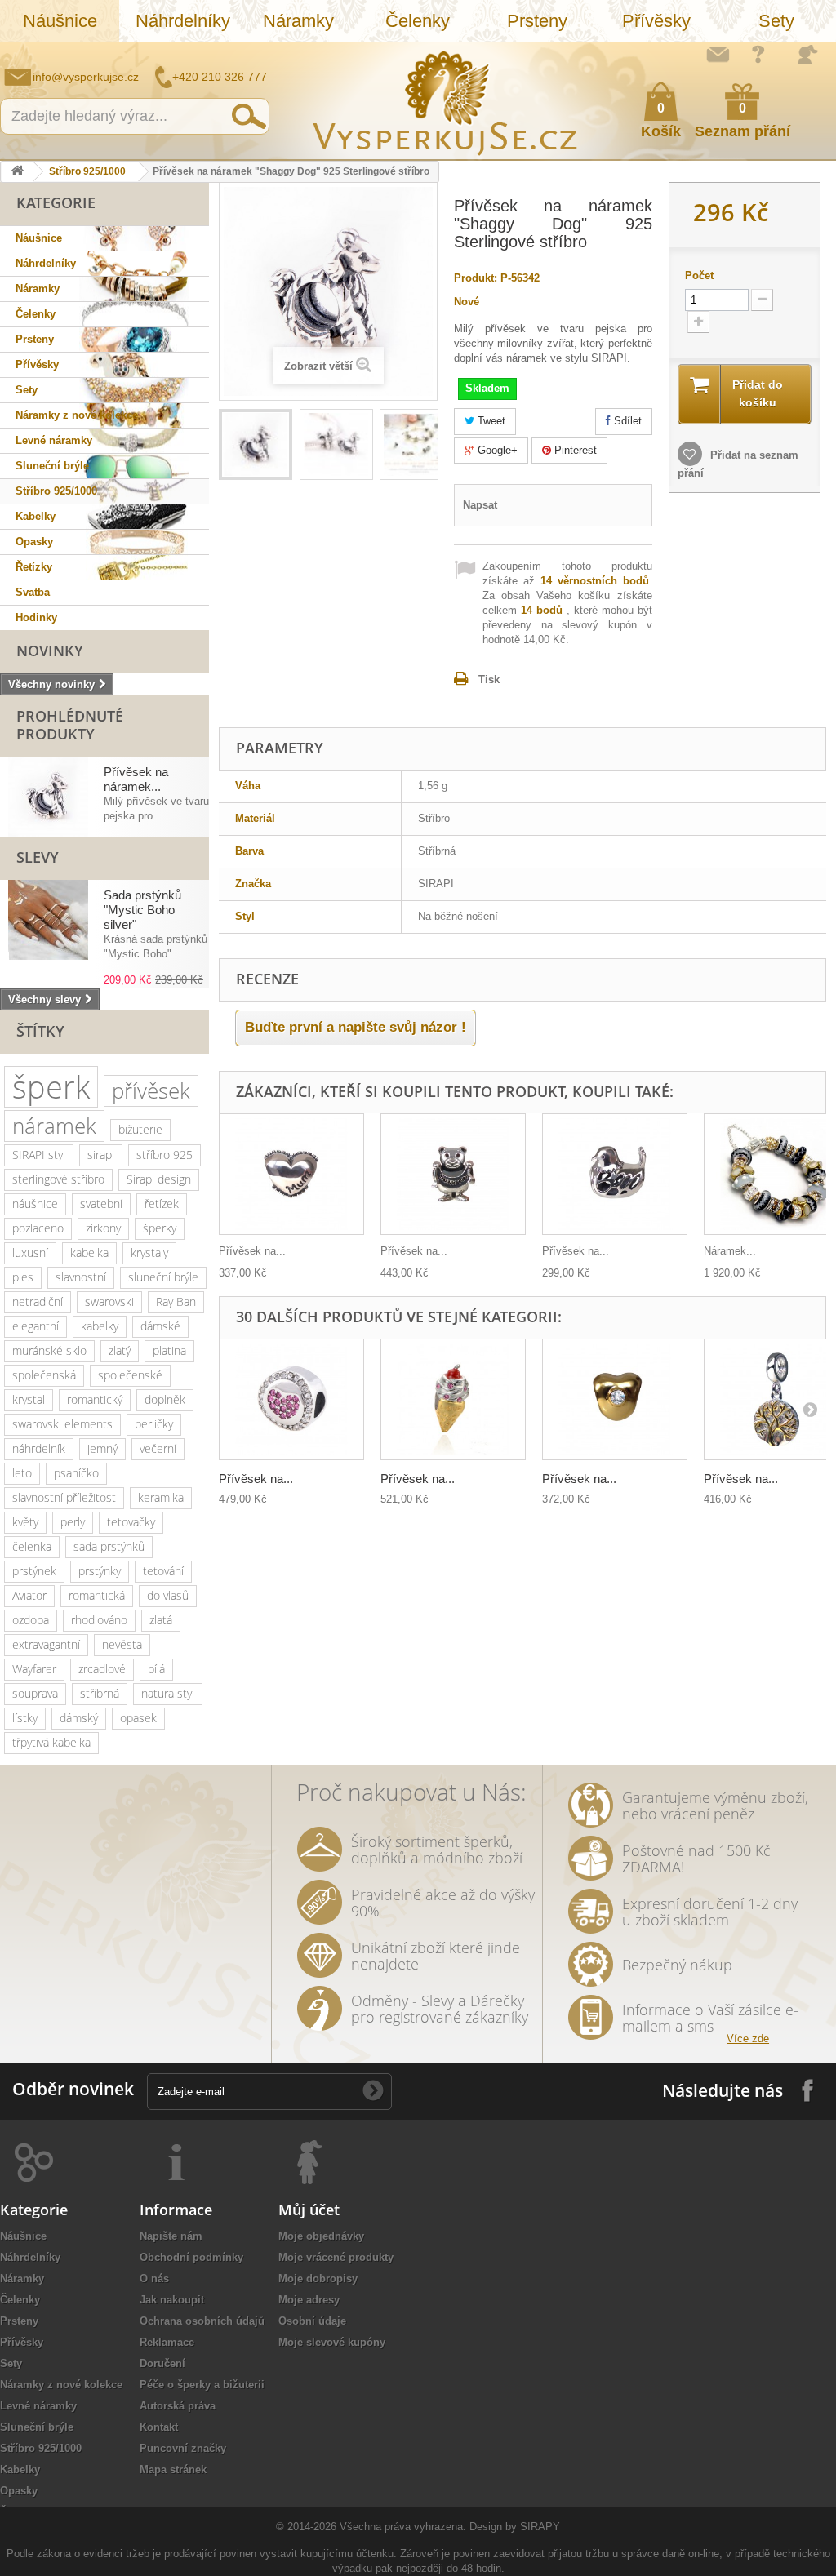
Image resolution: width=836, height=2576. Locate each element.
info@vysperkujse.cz (86, 77)
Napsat (480, 505)
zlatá (161, 1620)
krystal (29, 1399)
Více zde (748, 2039)
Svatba (33, 592)
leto (22, 1473)
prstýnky (100, 1571)
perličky (154, 1424)
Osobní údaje (312, 2321)
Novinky (50, 651)
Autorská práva (178, 2406)
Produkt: (476, 278)
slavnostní (81, 1277)
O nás (154, 2278)
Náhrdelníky (183, 21)
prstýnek (34, 1571)
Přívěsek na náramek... (136, 779)
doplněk (165, 1399)
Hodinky (36, 617)
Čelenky (418, 21)
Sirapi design (159, 1179)
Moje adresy (309, 2300)
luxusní (30, 1252)
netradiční (38, 1301)
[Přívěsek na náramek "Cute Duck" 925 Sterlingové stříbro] (615, 1174)
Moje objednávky (321, 2236)
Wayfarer (34, 1669)
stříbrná (100, 1693)
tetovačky (131, 1522)
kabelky (100, 1326)
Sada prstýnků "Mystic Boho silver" (142, 910)
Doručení (162, 2363)
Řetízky (34, 567)
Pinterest (574, 450)
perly (73, 1522)
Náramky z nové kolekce (77, 415)
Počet (699, 275)
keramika (161, 1497)
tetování (163, 1571)
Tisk (489, 680)
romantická (97, 1595)
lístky (25, 1718)
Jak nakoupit (172, 2300)
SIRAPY (540, 2527)
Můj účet (309, 2210)
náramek (54, 1126)
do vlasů (168, 1595)
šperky (160, 1228)
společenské (130, 1375)
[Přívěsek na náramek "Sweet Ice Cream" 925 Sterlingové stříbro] (453, 1399)
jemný (102, 1448)
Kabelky (36, 516)
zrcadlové (102, 1669)
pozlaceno (38, 1228)
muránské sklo (49, 1350)
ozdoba (31, 1620)
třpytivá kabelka (51, 1742)
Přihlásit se (807, 55)
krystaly (149, 1252)
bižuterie (140, 1129)
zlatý (120, 1350)
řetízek (162, 1204)
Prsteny (537, 21)
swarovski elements (62, 1424)
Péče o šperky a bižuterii (202, 2385)
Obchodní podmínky (191, 2257)
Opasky (34, 542)
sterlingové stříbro (58, 1179)
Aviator (29, 1595)
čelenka (32, 1546)
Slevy (38, 857)
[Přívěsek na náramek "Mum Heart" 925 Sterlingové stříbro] (291, 1174)
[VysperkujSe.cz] (446, 101)
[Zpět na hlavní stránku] (17, 172)
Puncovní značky (183, 2448)
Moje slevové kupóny (332, 2342)
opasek (138, 1718)
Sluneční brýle (52, 466)
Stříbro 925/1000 (87, 171)
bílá (156, 1669)
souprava (35, 1693)
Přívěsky (656, 21)
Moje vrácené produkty (336, 2257)
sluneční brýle (163, 1277)
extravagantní (46, 1644)
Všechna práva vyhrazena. (403, 2527)
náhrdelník (39, 1448)
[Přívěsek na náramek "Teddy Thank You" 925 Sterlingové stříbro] (453, 1174)
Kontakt (159, 2427)
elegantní (36, 1326)
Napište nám (718, 54)
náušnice (35, 1204)
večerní (158, 1448)
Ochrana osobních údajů (202, 2321)
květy (25, 1522)
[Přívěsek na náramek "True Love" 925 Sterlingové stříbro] (615, 1399)
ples (23, 1277)
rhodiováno (99, 1620)
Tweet (490, 421)
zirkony (103, 1228)
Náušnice (60, 21)
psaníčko (76, 1473)
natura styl (168, 1693)
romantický (95, 1399)
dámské (160, 1326)
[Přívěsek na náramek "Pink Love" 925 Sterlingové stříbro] (291, 1399)
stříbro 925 (165, 1155)
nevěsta (122, 1644)
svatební (101, 1204)
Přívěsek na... (252, 1251)
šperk (51, 1087)
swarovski (109, 1301)
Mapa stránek (173, 2469)
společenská (44, 1375)
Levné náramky (54, 440)
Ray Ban (176, 1301)
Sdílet (626, 421)
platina (169, 1350)
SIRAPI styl (39, 1155)
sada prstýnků (109, 1546)
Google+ (496, 450)
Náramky (298, 21)
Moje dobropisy (318, 2278)
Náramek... (730, 1251)
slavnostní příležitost (64, 1497)
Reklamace (167, 2342)
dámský (79, 1718)
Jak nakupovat (758, 54)
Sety (776, 21)
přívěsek (151, 1090)
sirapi (101, 1155)
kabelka (89, 1252)
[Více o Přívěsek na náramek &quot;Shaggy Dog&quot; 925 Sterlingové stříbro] (48, 797)
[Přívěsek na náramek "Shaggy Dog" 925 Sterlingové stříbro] (256, 444)
